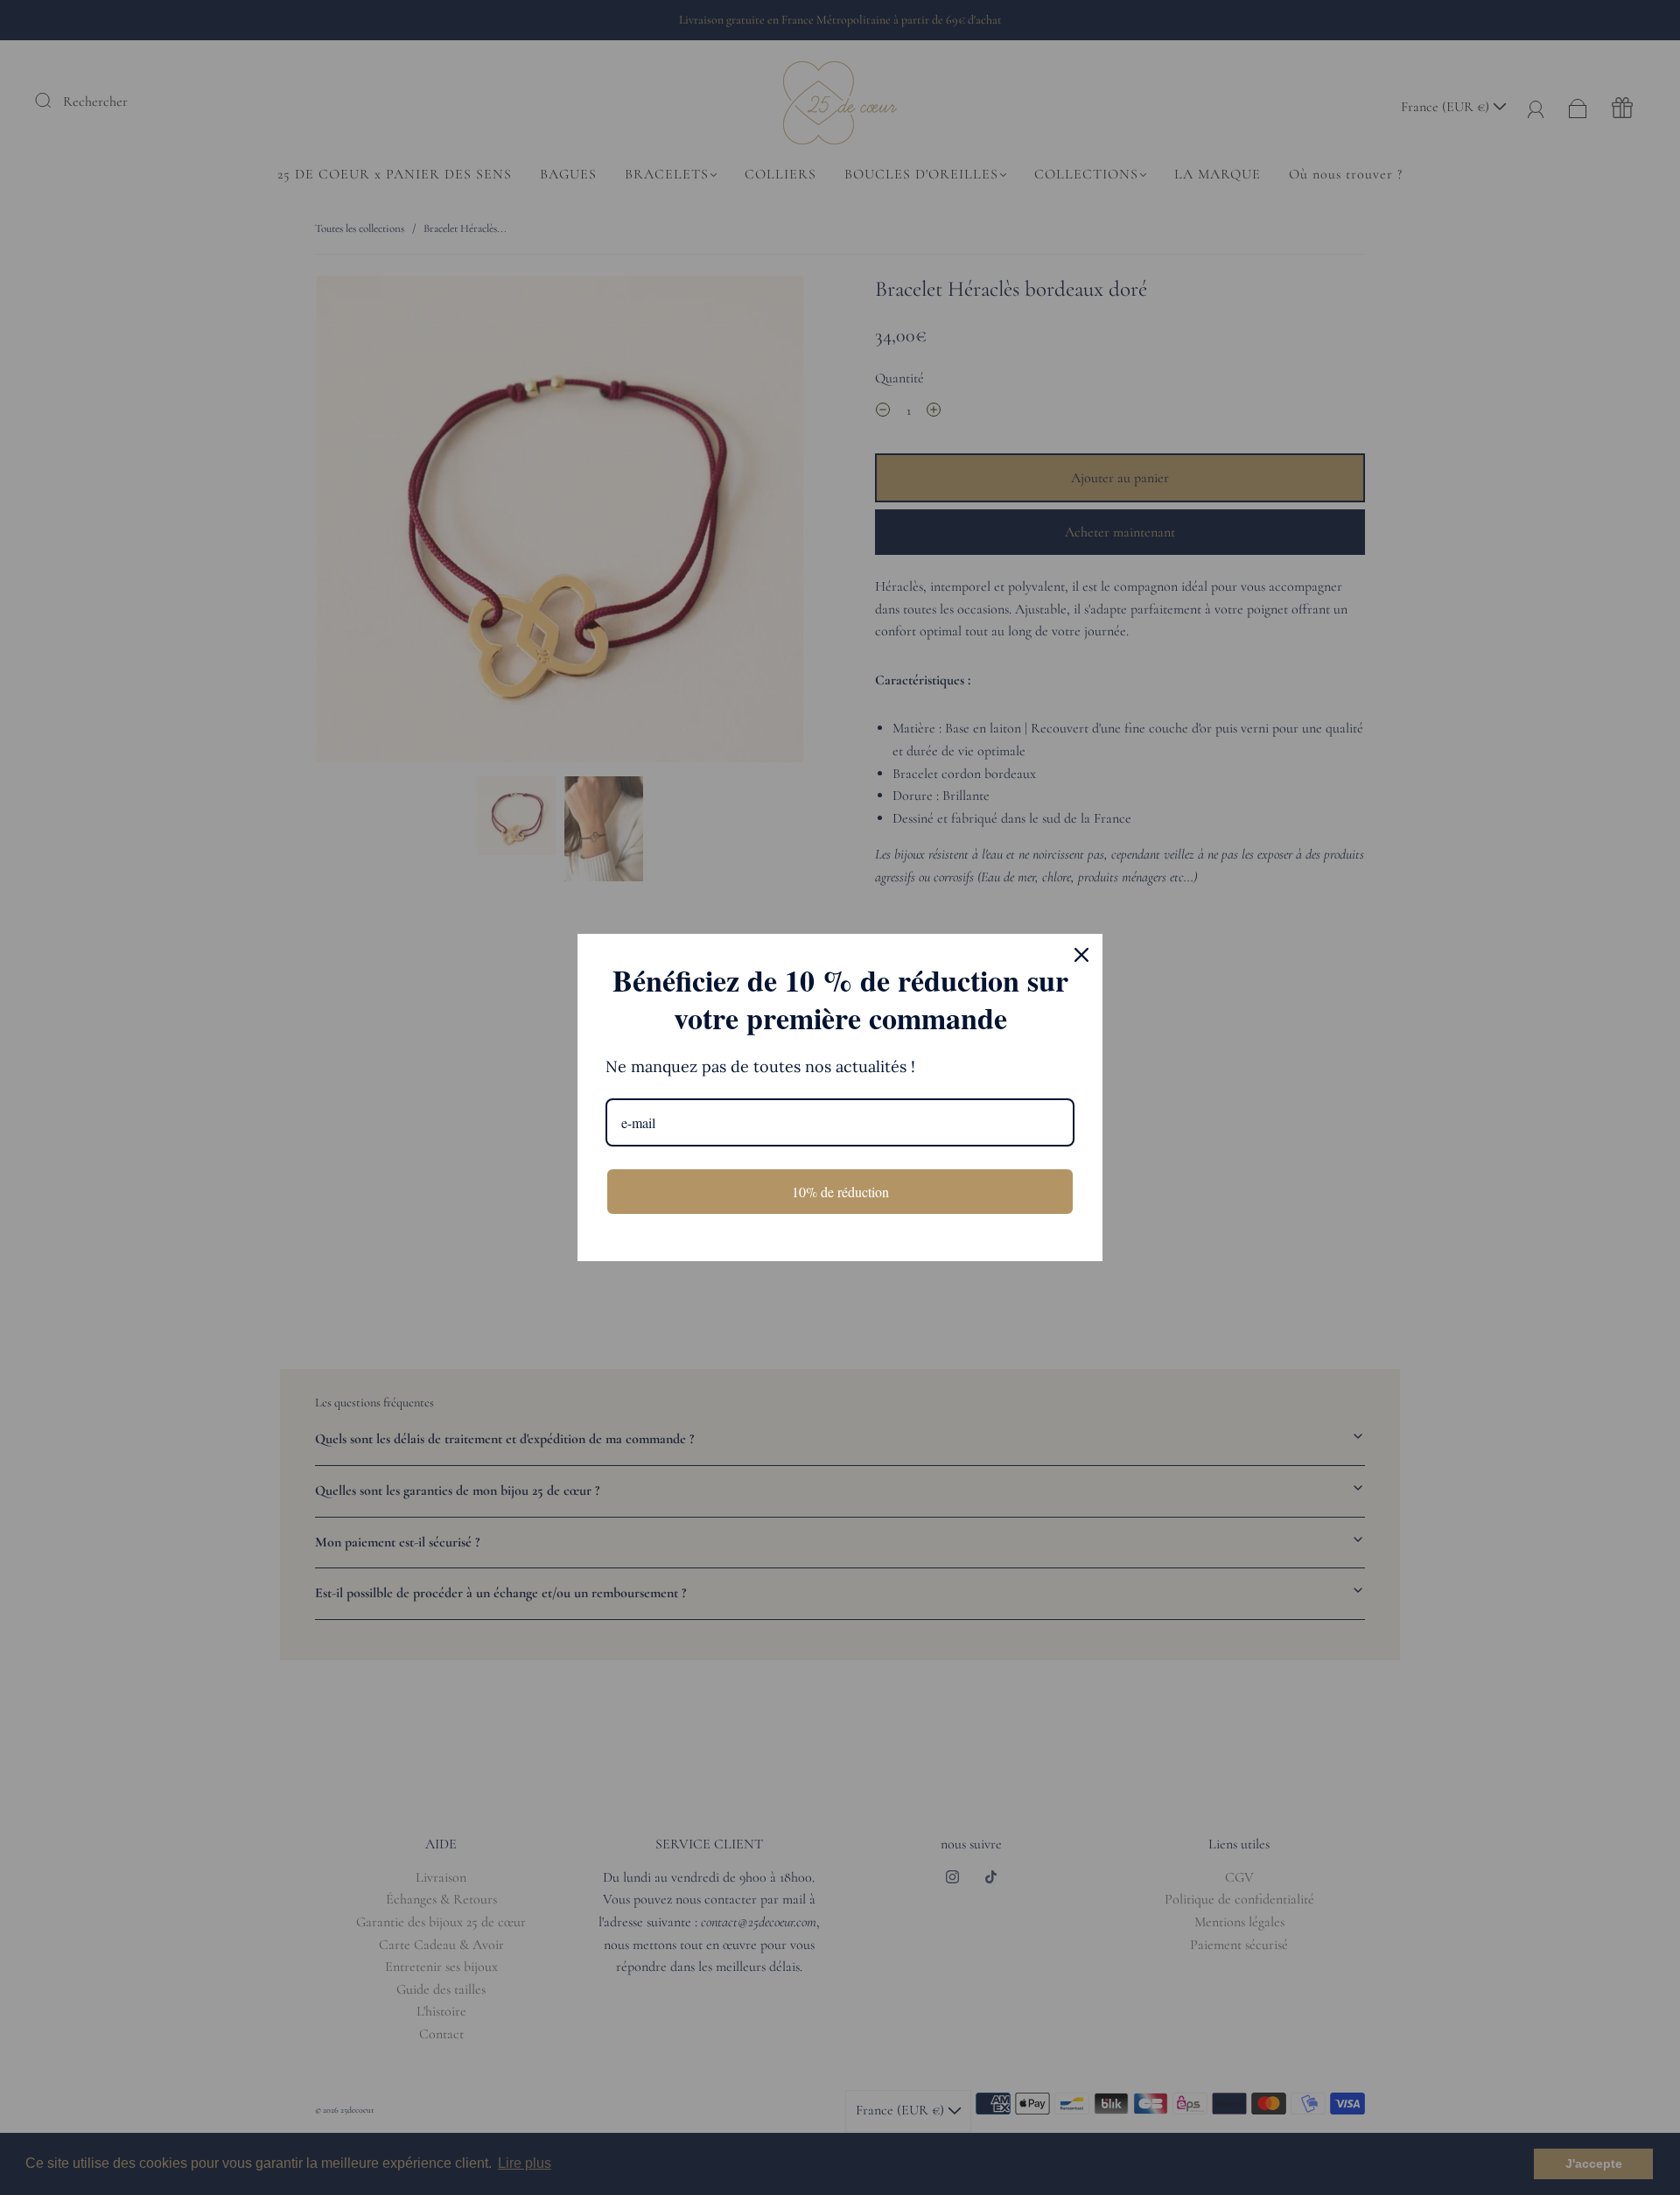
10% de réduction (840, 1192)
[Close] (1081, 955)
